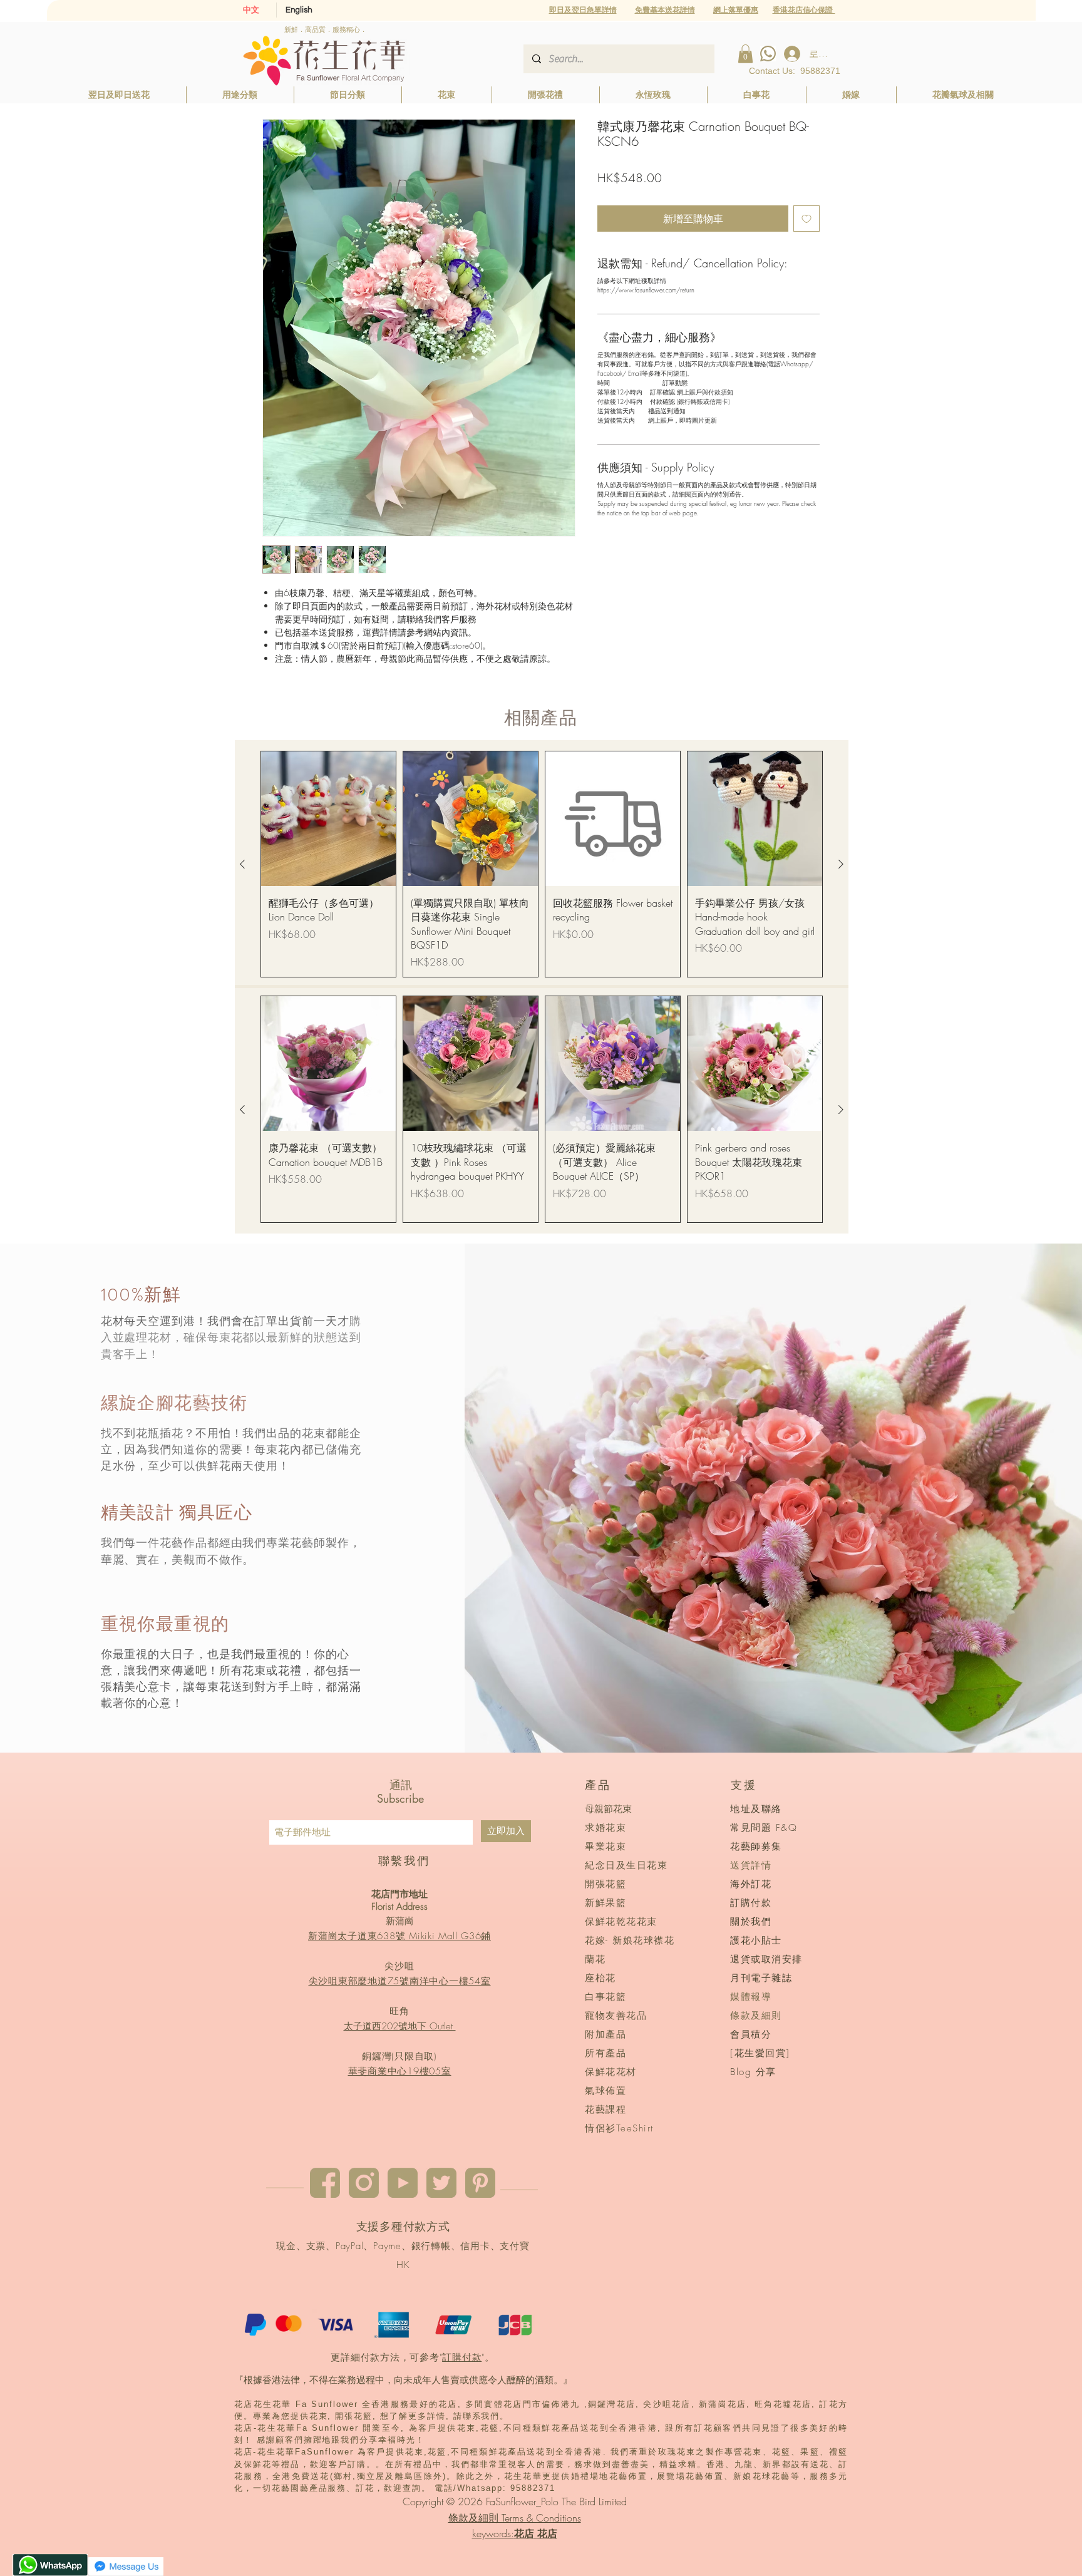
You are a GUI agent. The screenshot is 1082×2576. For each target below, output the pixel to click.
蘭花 (595, 1959)
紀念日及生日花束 (626, 1865)
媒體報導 (751, 1997)
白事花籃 (605, 1997)
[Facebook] (325, 2183)
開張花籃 (605, 1884)
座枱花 (600, 1978)
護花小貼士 (756, 1940)
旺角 (399, 2011)
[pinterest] (480, 2183)
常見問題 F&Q (764, 1828)
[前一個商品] (242, 864)
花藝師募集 (756, 1847)
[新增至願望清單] (806, 219)
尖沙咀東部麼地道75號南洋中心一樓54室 (400, 1981)
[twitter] (441, 2183)
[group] (542, 864)
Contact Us (771, 71)
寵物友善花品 (616, 2016)
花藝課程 (605, 2110)
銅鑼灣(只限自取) (399, 2056)
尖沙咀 (399, 1966)
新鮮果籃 (605, 1903)
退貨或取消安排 (766, 1959)
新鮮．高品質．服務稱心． (326, 29)
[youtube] (403, 2183)
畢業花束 (605, 1847)
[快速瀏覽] (328, 819)
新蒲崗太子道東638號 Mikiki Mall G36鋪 (399, 1936)
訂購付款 (462, 2357)
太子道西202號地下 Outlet (400, 2026)
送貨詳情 (751, 1865)
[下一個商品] (841, 864)
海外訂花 (751, 1884)
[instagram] (364, 2183)
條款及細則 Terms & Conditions (515, 2518)
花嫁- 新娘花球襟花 (630, 1940)
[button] (736, 10)
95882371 (820, 71)
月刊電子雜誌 (761, 1978)
